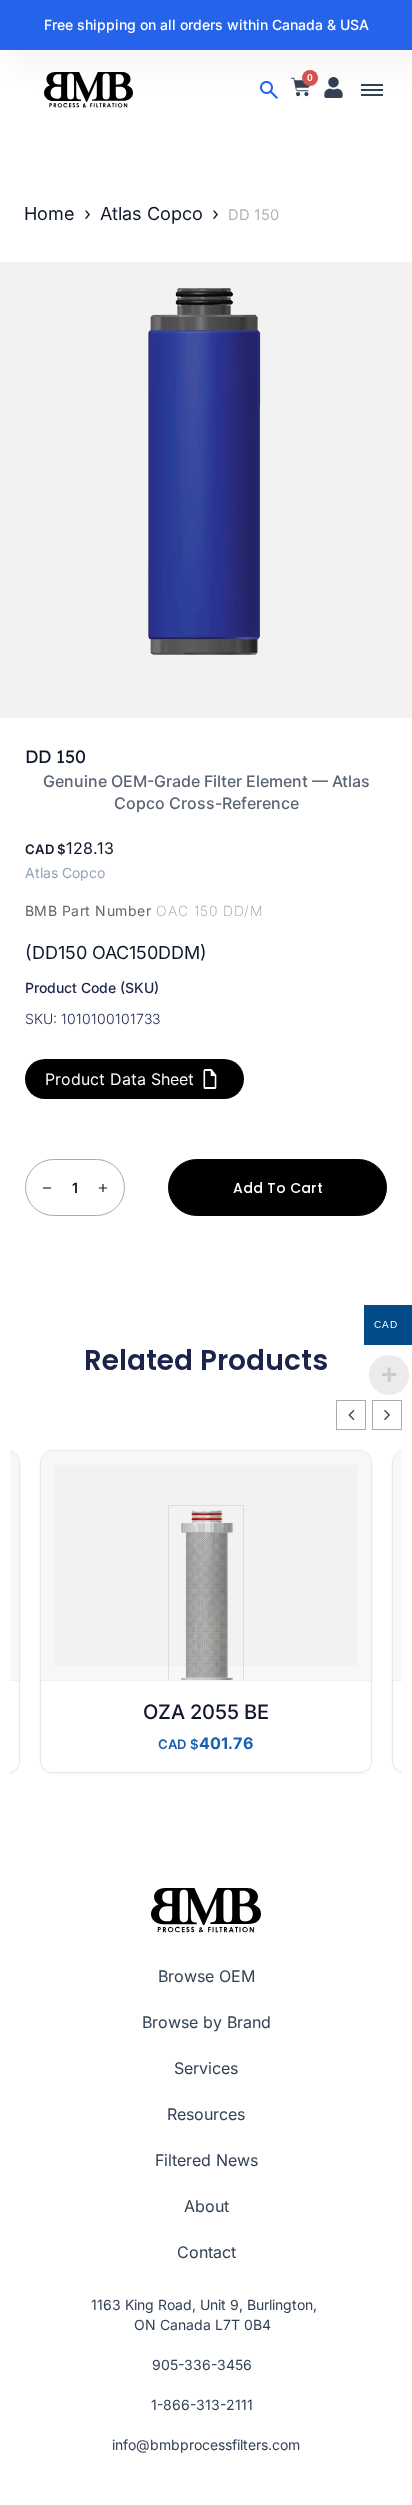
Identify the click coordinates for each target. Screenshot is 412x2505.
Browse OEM (206, 1976)
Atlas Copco (151, 213)
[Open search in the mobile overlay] (269, 90)
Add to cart (278, 1188)
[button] (372, 90)
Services (206, 2068)
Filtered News (206, 2160)
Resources (206, 2114)
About (206, 2206)
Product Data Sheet (119, 1079)
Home (49, 213)
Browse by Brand (206, 2022)
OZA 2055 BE (206, 1712)
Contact (206, 2252)
